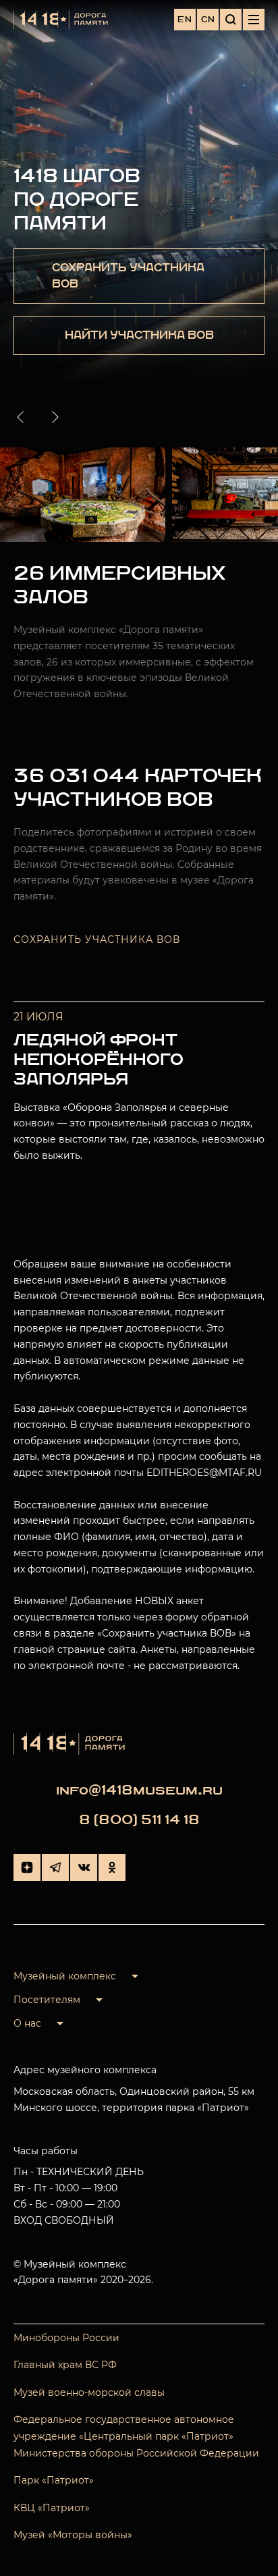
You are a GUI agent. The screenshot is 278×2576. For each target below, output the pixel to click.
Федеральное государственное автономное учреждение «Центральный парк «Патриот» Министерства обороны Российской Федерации (136, 2436)
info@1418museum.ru (139, 1790)
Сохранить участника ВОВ (97, 939)
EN (185, 20)
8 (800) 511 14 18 (139, 1820)
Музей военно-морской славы (89, 2392)
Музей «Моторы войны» (73, 2535)
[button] (23, 417)
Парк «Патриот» (54, 2480)
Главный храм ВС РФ (65, 2365)
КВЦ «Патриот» (52, 2508)
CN (208, 20)
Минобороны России (66, 2338)
